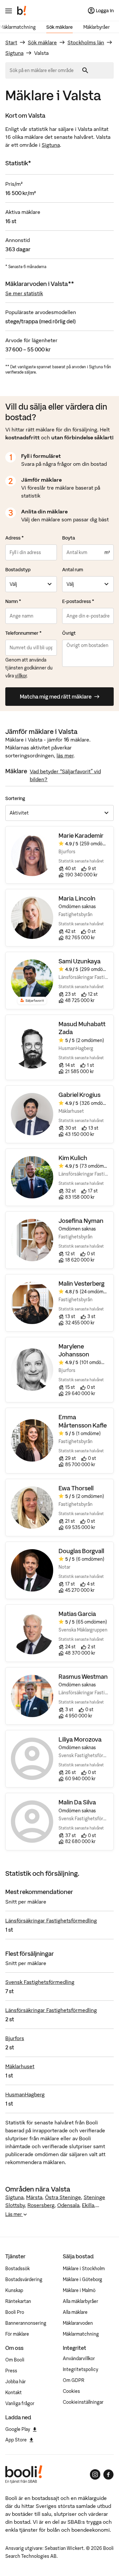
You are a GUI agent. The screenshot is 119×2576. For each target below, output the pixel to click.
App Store (16, 2440)
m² (107, 552)
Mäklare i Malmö (79, 2290)
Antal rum (73, 570)
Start (11, 42)
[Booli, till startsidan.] (22, 11)
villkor (21, 676)
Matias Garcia (77, 1614)
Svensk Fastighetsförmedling (40, 1982)
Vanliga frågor (20, 2403)
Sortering (15, 798)
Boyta (69, 538)
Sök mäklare (59, 27)
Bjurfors (15, 2038)
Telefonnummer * (23, 633)
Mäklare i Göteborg (82, 2279)
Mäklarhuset (20, 2066)
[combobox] (44, 70)
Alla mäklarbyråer (80, 2301)
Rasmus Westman (83, 1677)
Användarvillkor (79, 2358)
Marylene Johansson (74, 1350)
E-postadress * (78, 601)
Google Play (18, 2429)
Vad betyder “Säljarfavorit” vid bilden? (65, 775)
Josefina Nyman (81, 1221)
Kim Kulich (73, 1158)
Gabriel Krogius (79, 1095)
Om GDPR (74, 2380)
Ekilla (88, 2205)
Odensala (68, 2205)
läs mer (65, 755)
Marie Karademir (81, 836)
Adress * (15, 538)
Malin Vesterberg (81, 1284)
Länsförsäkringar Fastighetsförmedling (51, 1920)
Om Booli (15, 2360)
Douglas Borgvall (81, 1551)
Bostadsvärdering (24, 2279)
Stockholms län (86, 42)
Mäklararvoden (78, 2323)
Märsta (34, 2197)
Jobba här (16, 2382)
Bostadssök (18, 2269)
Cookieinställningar (83, 2402)
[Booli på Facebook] (108, 2475)
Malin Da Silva (77, 1802)
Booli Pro (15, 2312)
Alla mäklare (75, 2312)
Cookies (71, 2391)
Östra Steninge (63, 2197)
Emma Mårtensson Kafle (83, 1421)
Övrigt (69, 633)
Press (11, 2371)
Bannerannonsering (26, 2323)
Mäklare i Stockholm (84, 2269)
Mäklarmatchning (81, 2334)
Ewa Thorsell (76, 1488)
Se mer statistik (24, 293)
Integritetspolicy (80, 2369)
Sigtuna (14, 53)
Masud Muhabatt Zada (82, 1028)
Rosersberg (41, 2205)
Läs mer (14, 2214)
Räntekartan (18, 2301)
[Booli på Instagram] (95, 2475)
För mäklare (17, 2334)
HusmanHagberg (25, 2094)
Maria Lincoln (77, 898)
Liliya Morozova (80, 1739)
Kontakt (14, 2393)
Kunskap (14, 2290)
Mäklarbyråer (97, 27)
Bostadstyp (18, 570)
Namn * (13, 601)
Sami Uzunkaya (80, 961)
